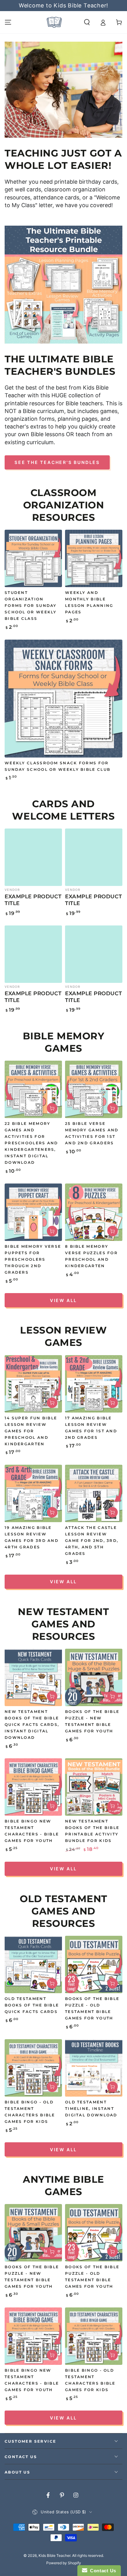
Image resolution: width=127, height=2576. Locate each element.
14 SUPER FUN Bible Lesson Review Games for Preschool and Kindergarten (31, 1431)
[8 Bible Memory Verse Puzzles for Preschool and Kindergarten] (94, 1212)
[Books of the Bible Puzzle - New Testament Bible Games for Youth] (94, 1677)
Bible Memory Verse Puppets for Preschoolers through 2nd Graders (33, 1259)
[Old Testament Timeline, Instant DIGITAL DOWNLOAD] (94, 2068)
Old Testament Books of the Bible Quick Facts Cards (32, 2005)
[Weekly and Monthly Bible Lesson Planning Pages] (94, 558)
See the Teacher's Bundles (57, 462)
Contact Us (102, 2571)
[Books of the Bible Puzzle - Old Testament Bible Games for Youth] (94, 1964)
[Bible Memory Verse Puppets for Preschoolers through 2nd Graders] (33, 1212)
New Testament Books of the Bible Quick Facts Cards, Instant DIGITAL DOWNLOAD (32, 1725)
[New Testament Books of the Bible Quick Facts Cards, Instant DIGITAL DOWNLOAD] (33, 1677)
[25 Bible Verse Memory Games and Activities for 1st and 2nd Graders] (94, 1089)
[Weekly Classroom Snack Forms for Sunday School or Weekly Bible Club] (63, 699)
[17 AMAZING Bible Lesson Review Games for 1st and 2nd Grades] (94, 1384)
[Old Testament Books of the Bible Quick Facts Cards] (33, 1964)
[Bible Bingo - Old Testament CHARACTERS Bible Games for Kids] (33, 2068)
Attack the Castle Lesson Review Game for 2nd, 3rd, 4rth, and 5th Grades (92, 1541)
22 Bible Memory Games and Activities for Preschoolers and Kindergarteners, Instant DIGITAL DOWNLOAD (31, 1143)
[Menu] (8, 22)
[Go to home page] (54, 22)
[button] (87, 22)
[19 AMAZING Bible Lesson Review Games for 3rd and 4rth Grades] (33, 1493)
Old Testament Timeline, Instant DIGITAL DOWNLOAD (91, 2109)
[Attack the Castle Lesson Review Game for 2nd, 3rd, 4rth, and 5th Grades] (94, 1493)
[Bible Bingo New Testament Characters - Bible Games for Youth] (33, 1787)
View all (63, 1300)
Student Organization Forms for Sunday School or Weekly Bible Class (31, 606)
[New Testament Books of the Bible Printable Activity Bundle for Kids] (94, 1787)
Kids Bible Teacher (54, 2555)
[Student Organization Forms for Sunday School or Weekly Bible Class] (33, 558)
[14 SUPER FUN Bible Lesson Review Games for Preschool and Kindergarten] (33, 1384)
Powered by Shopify (64, 2563)
